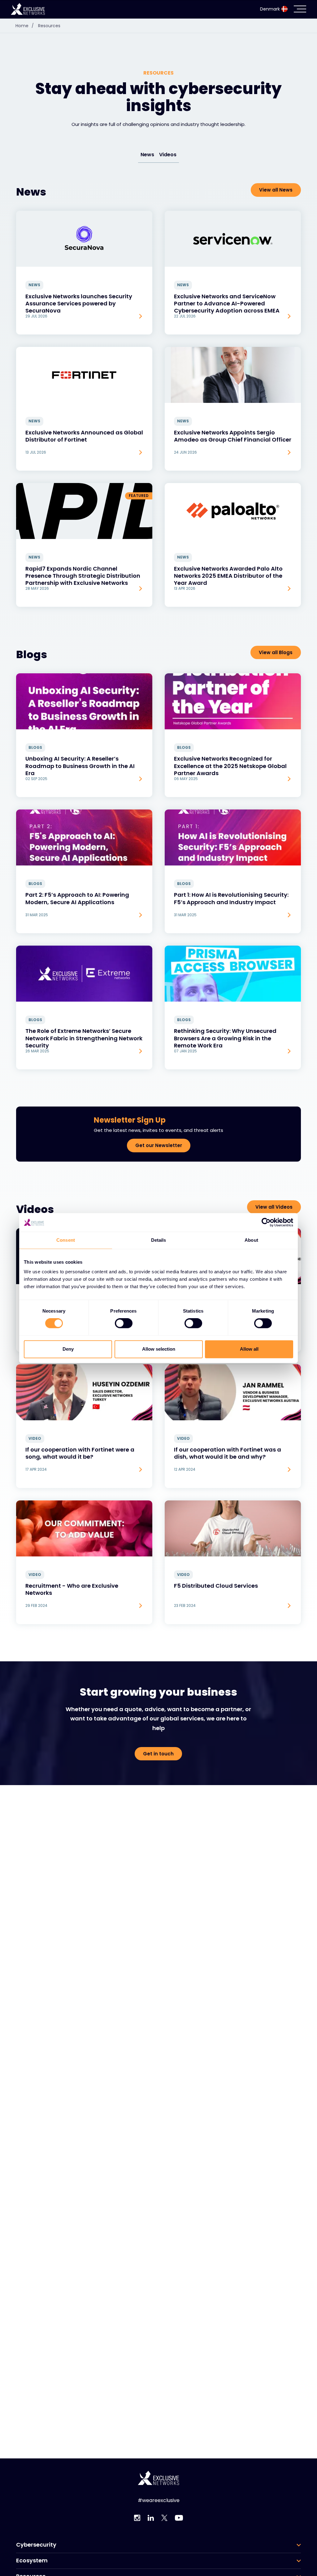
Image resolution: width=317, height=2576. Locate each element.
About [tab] (251, 1240)
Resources (49, 26)
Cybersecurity (36, 2545)
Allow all (249, 1349)
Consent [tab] (66, 1240)
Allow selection (159, 1349)
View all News (276, 190)
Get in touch (158, 1754)
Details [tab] (159, 1240)
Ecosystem (32, 2561)
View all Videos (274, 1207)
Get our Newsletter (159, 1145)
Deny (68, 1349)
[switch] (124, 1323)
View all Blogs (276, 652)
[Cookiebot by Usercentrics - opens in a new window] (266, 1222)
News (147, 155)
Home (25, 26)
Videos (168, 155)
